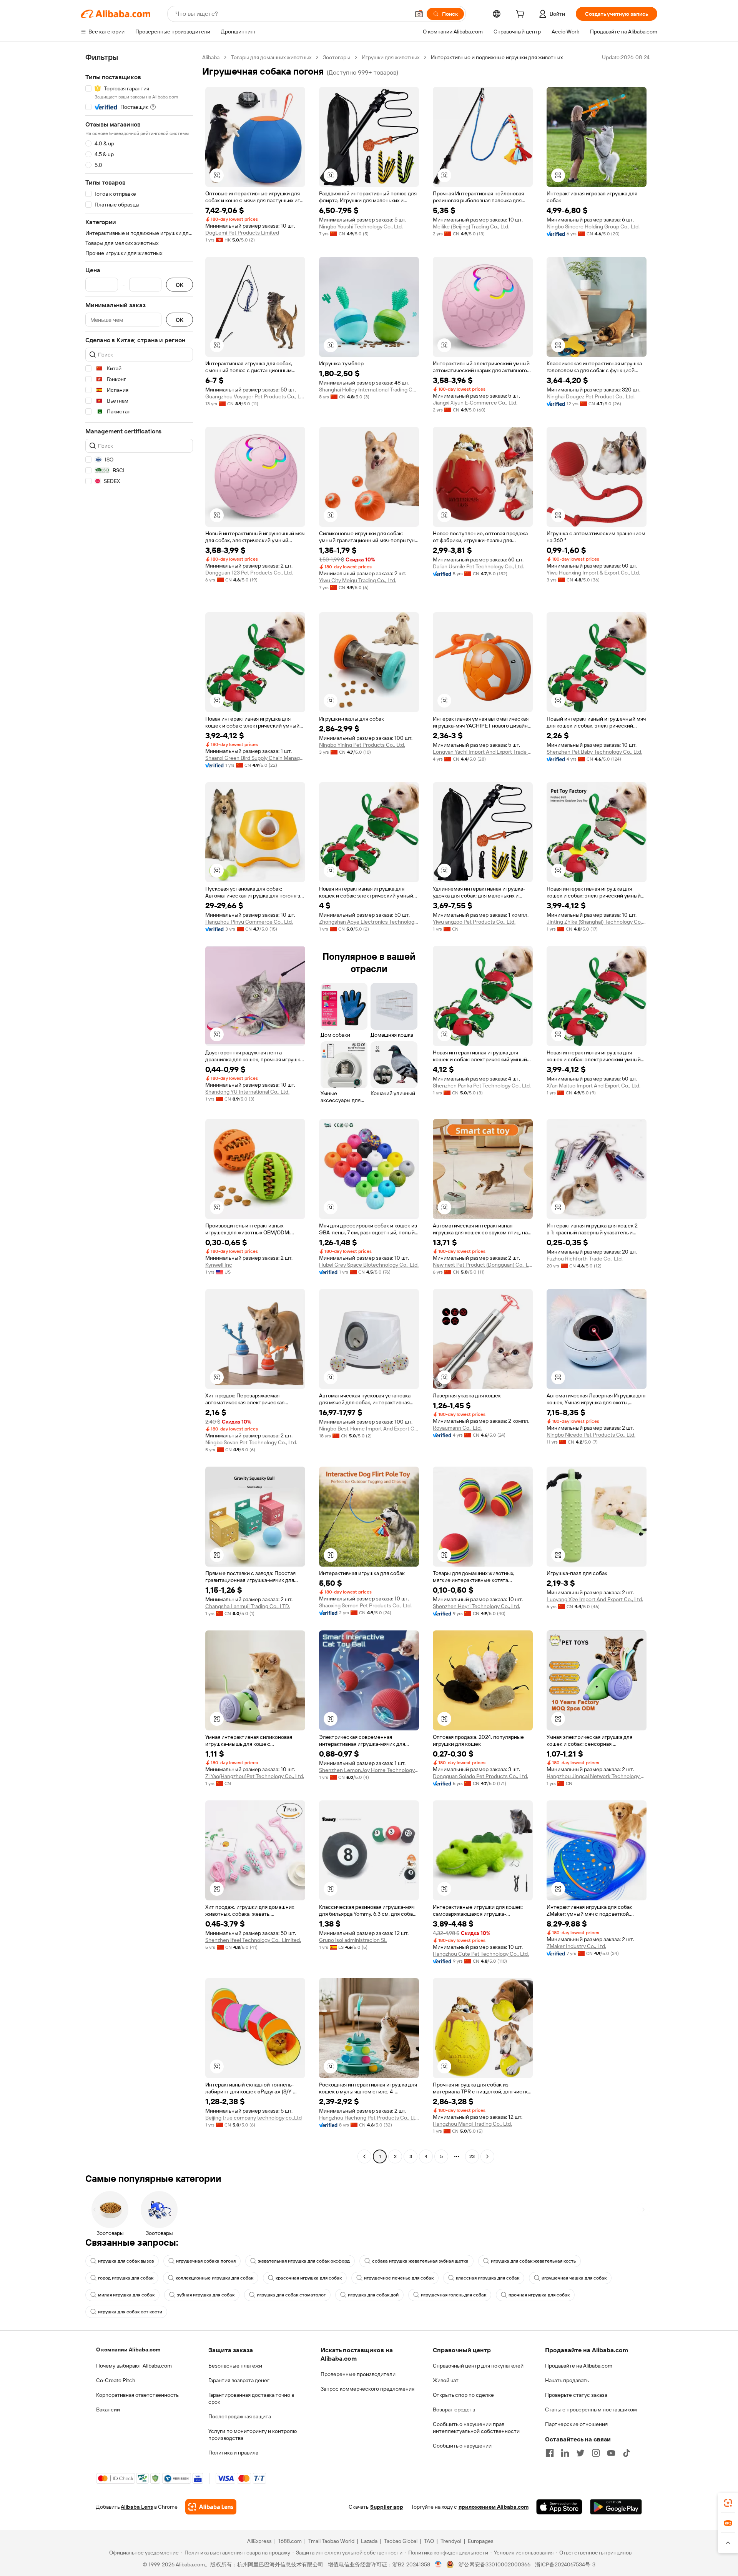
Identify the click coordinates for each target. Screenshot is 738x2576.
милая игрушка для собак (126, 2295)
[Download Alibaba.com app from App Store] (559, 2507)
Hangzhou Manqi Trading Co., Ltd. (472, 2124)
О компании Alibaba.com (128, 2350)
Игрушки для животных (391, 57)
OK (180, 285)
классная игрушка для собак (488, 2278)
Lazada (369, 2541)
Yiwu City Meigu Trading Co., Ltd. (358, 580)
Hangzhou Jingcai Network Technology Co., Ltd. (597, 1776)
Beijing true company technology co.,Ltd (253, 2118)
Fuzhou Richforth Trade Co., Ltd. (585, 1259)
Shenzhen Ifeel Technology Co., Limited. (253, 1940)
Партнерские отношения (576, 2424)
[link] (728, 2503)
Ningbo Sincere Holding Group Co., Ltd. (593, 226)
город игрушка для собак (126, 2278)
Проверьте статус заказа (576, 2395)
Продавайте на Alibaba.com (579, 2366)
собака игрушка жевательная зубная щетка (420, 2261)
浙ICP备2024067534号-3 (565, 2564)
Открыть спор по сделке (463, 2395)
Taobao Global (401, 2541)
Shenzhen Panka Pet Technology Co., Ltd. (482, 1086)
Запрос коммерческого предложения (367, 2389)
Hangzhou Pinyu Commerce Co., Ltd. (249, 922)
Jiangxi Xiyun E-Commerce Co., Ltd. (475, 403)
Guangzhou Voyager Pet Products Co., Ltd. (255, 396)
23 (472, 2156)
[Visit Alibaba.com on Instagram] (596, 2453)
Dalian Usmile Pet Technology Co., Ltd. (478, 566)
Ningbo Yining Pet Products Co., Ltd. (362, 745)
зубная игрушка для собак (206, 2295)
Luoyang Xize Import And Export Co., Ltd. (595, 1599)
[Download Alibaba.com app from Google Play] (616, 2507)
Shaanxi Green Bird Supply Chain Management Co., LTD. (255, 758)
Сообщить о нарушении (462, 2446)
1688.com (290, 2541)
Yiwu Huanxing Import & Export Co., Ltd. (593, 573)
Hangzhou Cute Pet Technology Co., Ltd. (481, 1954)
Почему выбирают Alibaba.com (134, 2366)
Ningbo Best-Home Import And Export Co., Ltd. (369, 1429)
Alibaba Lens (137, 2507)
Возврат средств (454, 2409)
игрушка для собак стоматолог (291, 2295)
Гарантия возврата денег (239, 2380)
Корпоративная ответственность (137, 2395)
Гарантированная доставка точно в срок (251, 2398)
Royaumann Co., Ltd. (457, 1428)
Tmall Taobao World (331, 2541)
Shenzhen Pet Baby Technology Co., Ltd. (594, 752)
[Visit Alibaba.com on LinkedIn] (565, 2453)
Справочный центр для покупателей (478, 2366)
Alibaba (211, 57)
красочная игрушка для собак (309, 2278)
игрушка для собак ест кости (130, 2312)
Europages (481, 2541)
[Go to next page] (487, 2156)
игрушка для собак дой (373, 2295)
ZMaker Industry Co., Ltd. (576, 1946)
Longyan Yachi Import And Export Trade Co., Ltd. (483, 752)
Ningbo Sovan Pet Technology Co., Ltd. (251, 1442)
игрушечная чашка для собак (574, 2278)
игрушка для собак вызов (126, 2261)
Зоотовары (337, 57)
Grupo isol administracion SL (353, 1940)
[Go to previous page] (364, 2156)
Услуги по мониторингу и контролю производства (253, 2434)
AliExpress (259, 2541)
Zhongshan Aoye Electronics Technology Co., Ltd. (369, 922)
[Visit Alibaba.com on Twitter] (580, 2453)
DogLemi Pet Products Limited (242, 233)
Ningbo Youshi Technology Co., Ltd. (361, 226)
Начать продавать (567, 2380)
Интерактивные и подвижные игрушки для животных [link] (497, 57)
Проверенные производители (358, 2374)
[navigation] (139, 1108)
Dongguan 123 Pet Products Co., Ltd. (249, 573)
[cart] (522, 15)
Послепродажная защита (240, 2416)
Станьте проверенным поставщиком (591, 2409)
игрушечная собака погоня (206, 2261)
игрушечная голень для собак (454, 2295)
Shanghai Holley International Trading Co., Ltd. (369, 390)
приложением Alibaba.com (494, 2507)
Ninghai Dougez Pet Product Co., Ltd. (591, 396)
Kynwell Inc (219, 1265)
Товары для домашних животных (271, 57)
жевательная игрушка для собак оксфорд (304, 2261)
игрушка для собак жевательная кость (533, 2261)
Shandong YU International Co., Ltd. (247, 1092)
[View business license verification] (438, 2564)
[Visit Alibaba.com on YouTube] (611, 2453)
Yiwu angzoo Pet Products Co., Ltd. (474, 922)
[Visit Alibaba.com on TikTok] (627, 2453)
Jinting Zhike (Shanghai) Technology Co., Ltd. (597, 922)
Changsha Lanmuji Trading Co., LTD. (248, 1606)
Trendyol (451, 2541)
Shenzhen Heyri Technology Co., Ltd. (476, 1606)
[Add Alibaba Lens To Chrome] (211, 2507)
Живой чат (446, 2380)
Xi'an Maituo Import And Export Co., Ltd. (593, 1086)
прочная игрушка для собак (539, 2295)
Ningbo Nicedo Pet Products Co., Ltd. (591, 1435)
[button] (419, 14)
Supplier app (387, 2507)
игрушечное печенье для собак (399, 2278)
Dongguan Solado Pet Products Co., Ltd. (480, 1776)
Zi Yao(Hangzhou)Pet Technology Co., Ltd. (255, 1776)
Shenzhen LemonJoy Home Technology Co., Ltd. (369, 1770)
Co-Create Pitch (116, 2380)
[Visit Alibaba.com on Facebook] (550, 2453)
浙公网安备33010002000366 (494, 2564)
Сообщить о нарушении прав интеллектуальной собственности (476, 2428)
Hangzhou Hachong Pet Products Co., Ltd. (369, 2118)
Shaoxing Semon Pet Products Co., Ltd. (365, 1605)
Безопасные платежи (235, 2366)
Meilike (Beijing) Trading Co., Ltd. (471, 226)
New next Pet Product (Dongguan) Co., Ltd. (483, 1265)
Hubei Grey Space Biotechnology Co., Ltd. (369, 1265)
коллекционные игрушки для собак (214, 2278)
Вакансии (108, 2409)
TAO (429, 2541)
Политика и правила (233, 2453)
